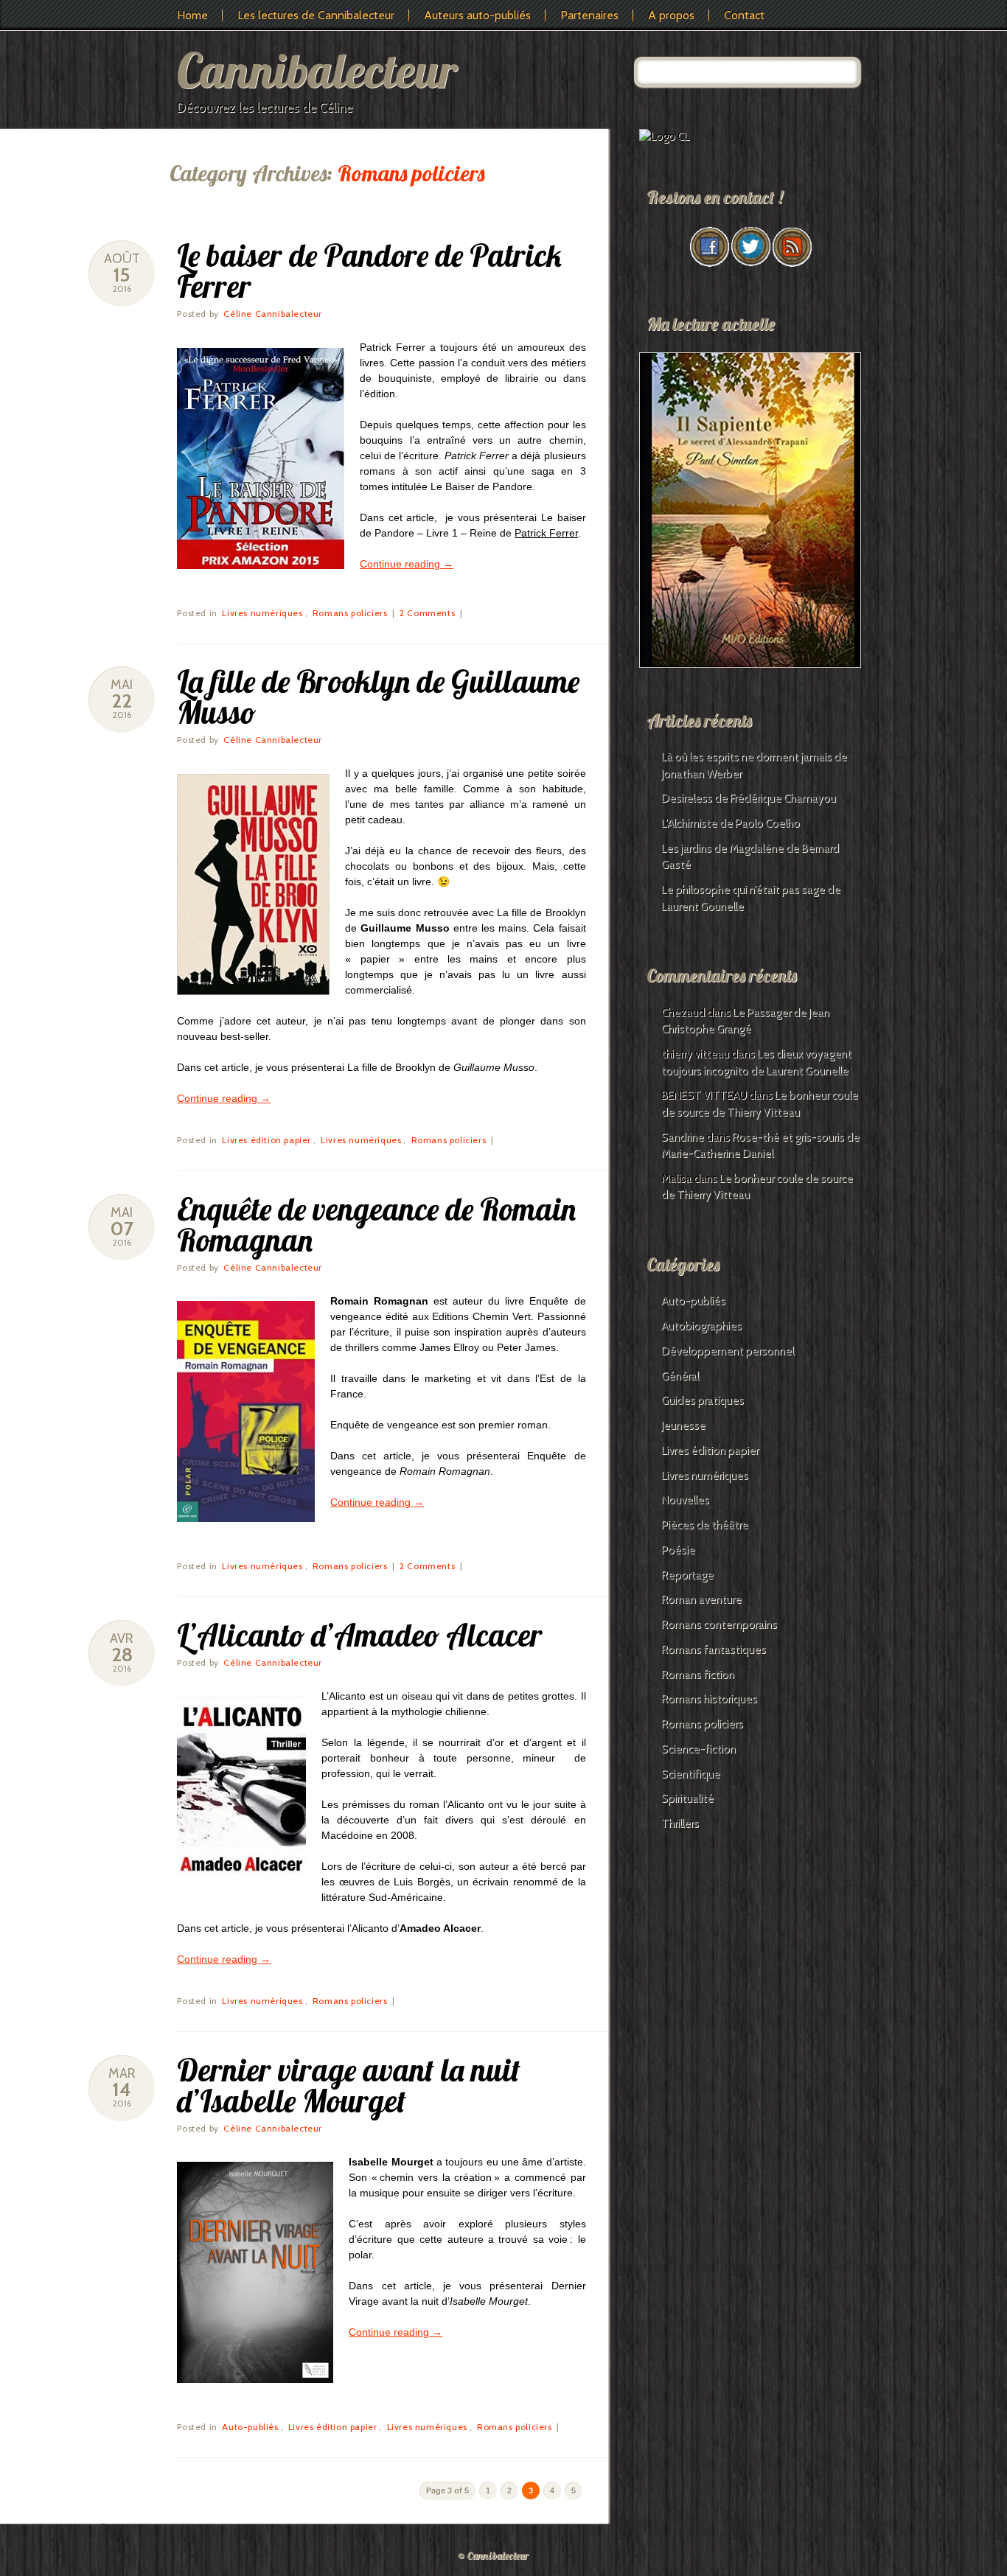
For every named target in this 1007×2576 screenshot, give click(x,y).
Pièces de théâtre (705, 1525)
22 (122, 701)
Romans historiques (709, 1699)
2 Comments (427, 613)
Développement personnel (728, 1351)
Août (122, 259)
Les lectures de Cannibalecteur (316, 15)
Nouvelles (685, 1500)
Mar (122, 2073)
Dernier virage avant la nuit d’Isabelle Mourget (349, 2085)
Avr (122, 1638)
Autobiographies (701, 1326)
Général (680, 1376)
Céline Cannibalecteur (273, 314)
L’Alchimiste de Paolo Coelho (731, 823)
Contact (744, 15)
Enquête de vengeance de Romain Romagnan (376, 1225)
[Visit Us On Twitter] (750, 263)
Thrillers (680, 1823)
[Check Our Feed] (792, 263)
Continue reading (407, 564)
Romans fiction (698, 1675)
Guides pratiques (703, 1400)
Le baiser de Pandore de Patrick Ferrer (369, 271)
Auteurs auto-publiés (477, 15)
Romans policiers (350, 613)
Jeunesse (683, 1425)
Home (192, 15)
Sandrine (683, 1137)
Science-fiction (698, 1749)
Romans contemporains (719, 1624)
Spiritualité (687, 1798)
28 (122, 1655)
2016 (122, 289)
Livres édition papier (266, 1140)
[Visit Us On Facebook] (709, 263)
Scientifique (691, 1774)
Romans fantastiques (714, 1650)
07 (122, 1229)
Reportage (687, 1575)
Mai (122, 685)
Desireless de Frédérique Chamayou (749, 798)
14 (122, 2090)
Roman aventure (701, 1599)
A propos (671, 15)
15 (122, 275)
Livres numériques (262, 613)
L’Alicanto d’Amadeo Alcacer (360, 1635)
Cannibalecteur (317, 70)
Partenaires (589, 15)
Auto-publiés (250, 2427)
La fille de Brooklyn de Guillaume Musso (378, 697)
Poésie (678, 1550)
